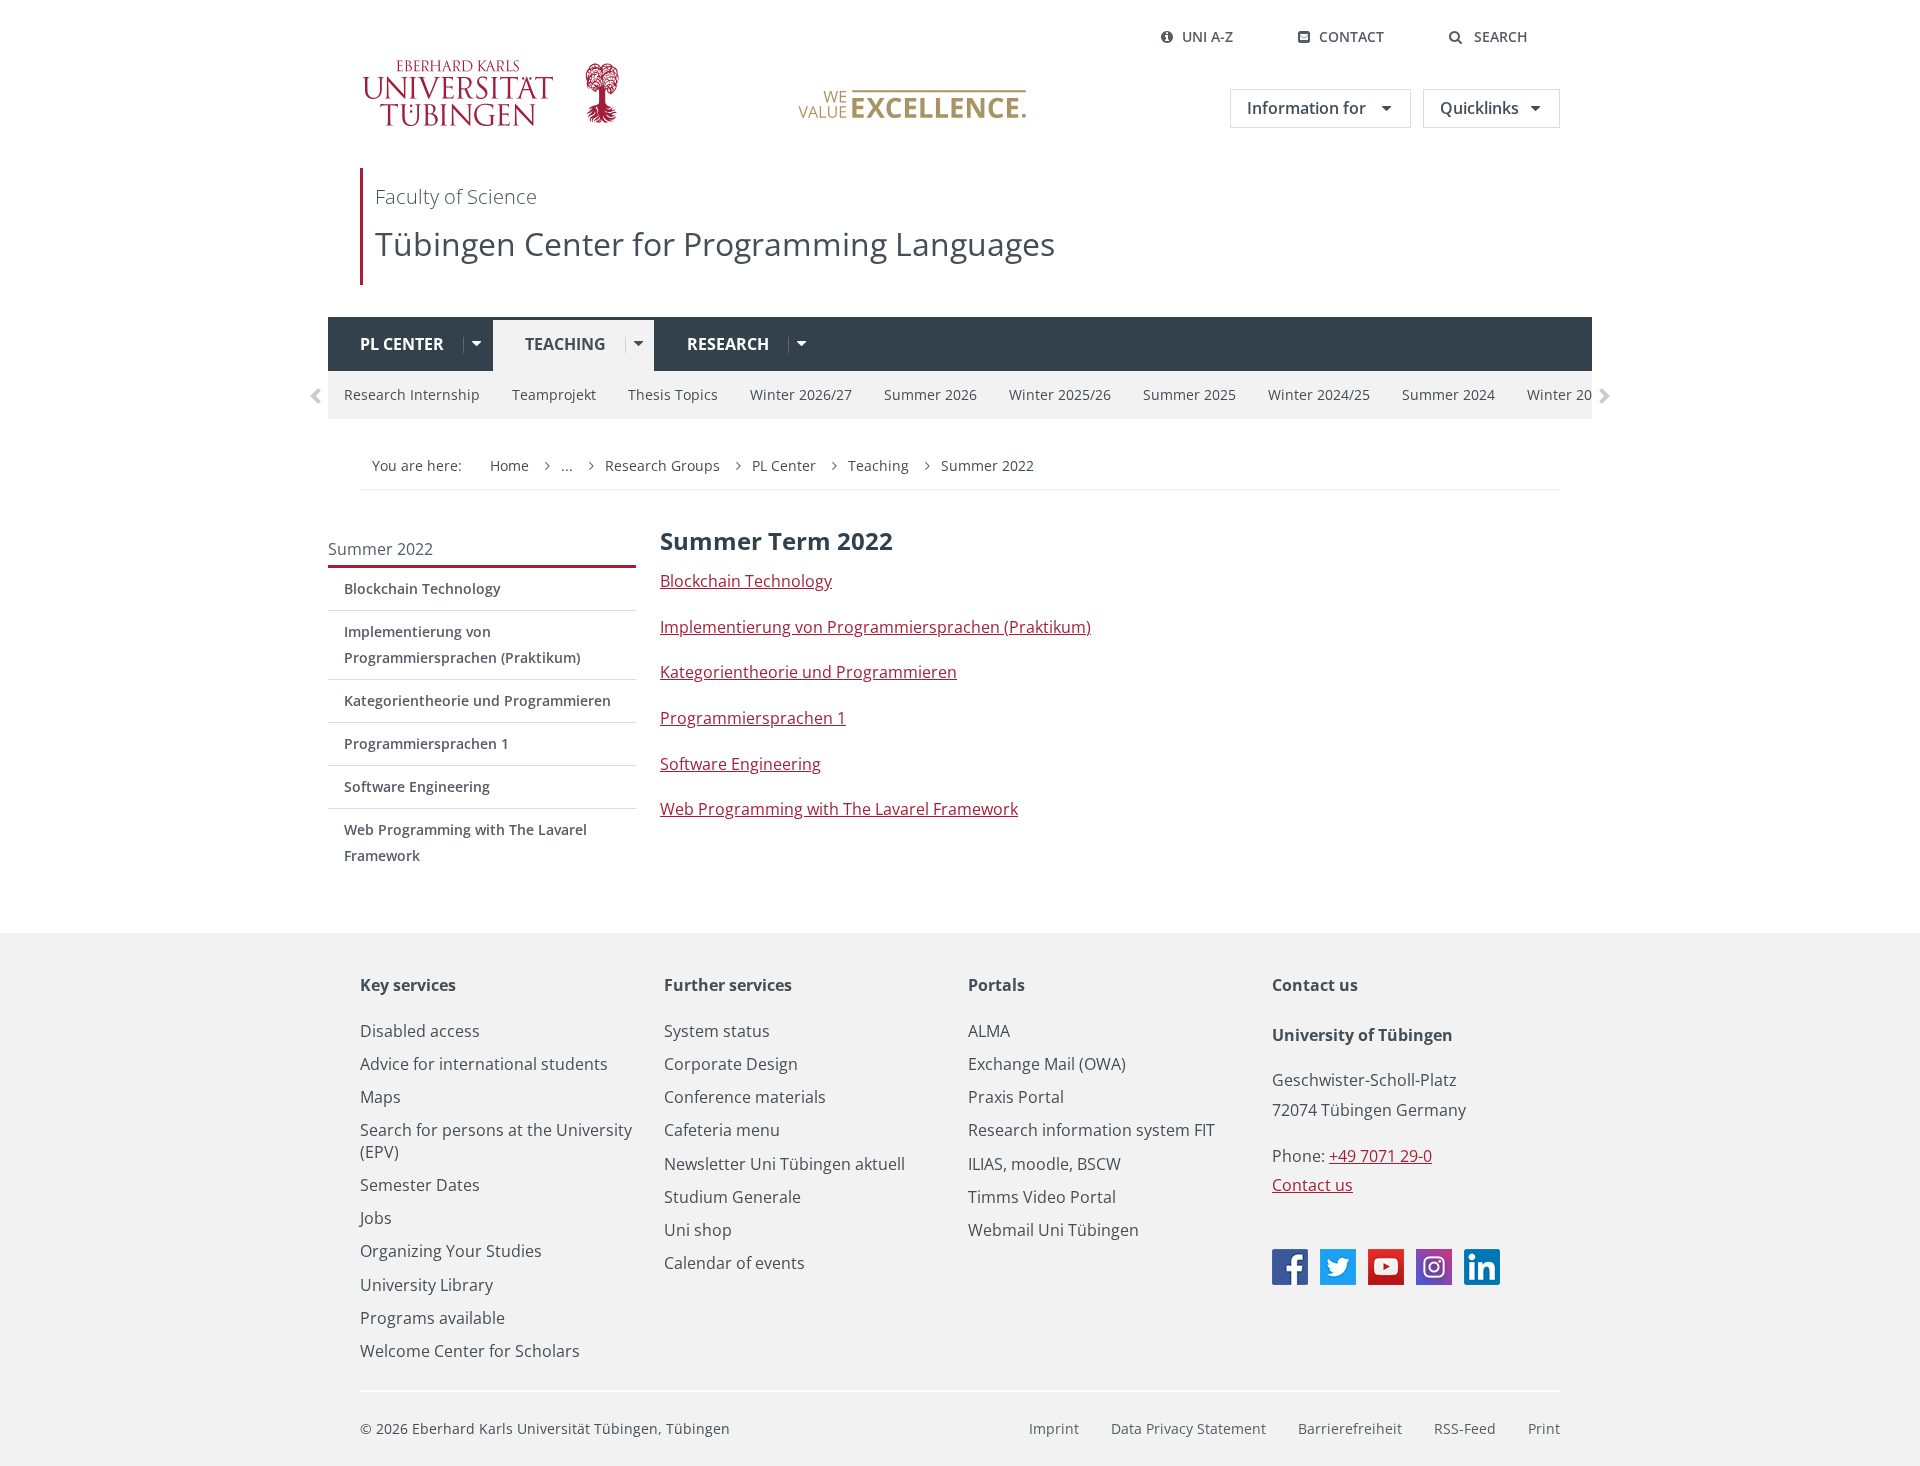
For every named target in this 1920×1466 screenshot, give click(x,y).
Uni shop (698, 1230)
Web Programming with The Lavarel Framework (465, 842)
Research (728, 344)
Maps (380, 1097)
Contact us (1315, 985)
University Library (426, 1285)
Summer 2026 (930, 394)
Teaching (565, 344)
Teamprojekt (554, 394)
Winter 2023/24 (1578, 394)
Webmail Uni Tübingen (1053, 1230)
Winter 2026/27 (801, 394)
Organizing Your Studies (451, 1251)
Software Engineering (417, 786)
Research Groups (662, 465)
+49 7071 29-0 (1380, 1156)
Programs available (432, 1318)
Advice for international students (484, 1064)
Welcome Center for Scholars (470, 1351)
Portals (996, 985)
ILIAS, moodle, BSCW (1044, 1164)
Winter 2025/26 (1060, 394)
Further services (728, 985)
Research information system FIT (1091, 1130)
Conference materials (745, 1097)
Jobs (376, 1218)
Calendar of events (734, 1263)
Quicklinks (1479, 108)
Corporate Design (731, 1064)
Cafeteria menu (722, 1130)
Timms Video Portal (1042, 1197)
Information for (1308, 108)
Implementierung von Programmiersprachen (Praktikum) (462, 644)
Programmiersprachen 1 (426, 743)
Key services (408, 985)
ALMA (989, 1031)
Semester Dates (420, 1185)
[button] (1488, 37)
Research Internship (412, 394)
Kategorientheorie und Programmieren (477, 700)
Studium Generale (732, 1197)
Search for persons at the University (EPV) (496, 1141)
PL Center (402, 344)
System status (717, 1031)
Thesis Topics (673, 394)
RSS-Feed (1465, 1428)
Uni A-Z (1207, 36)
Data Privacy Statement (1188, 1428)
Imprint (1054, 1428)
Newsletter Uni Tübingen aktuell (784, 1164)
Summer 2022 (987, 465)
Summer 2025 (1189, 394)
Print (1544, 1428)
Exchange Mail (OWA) (1047, 1064)
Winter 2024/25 (1319, 394)
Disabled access (420, 1031)
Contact (1351, 36)
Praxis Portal (1016, 1097)
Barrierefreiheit (1350, 1428)
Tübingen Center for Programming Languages (715, 243)
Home (509, 465)
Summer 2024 (1448, 394)
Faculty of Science (456, 196)
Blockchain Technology (422, 588)
